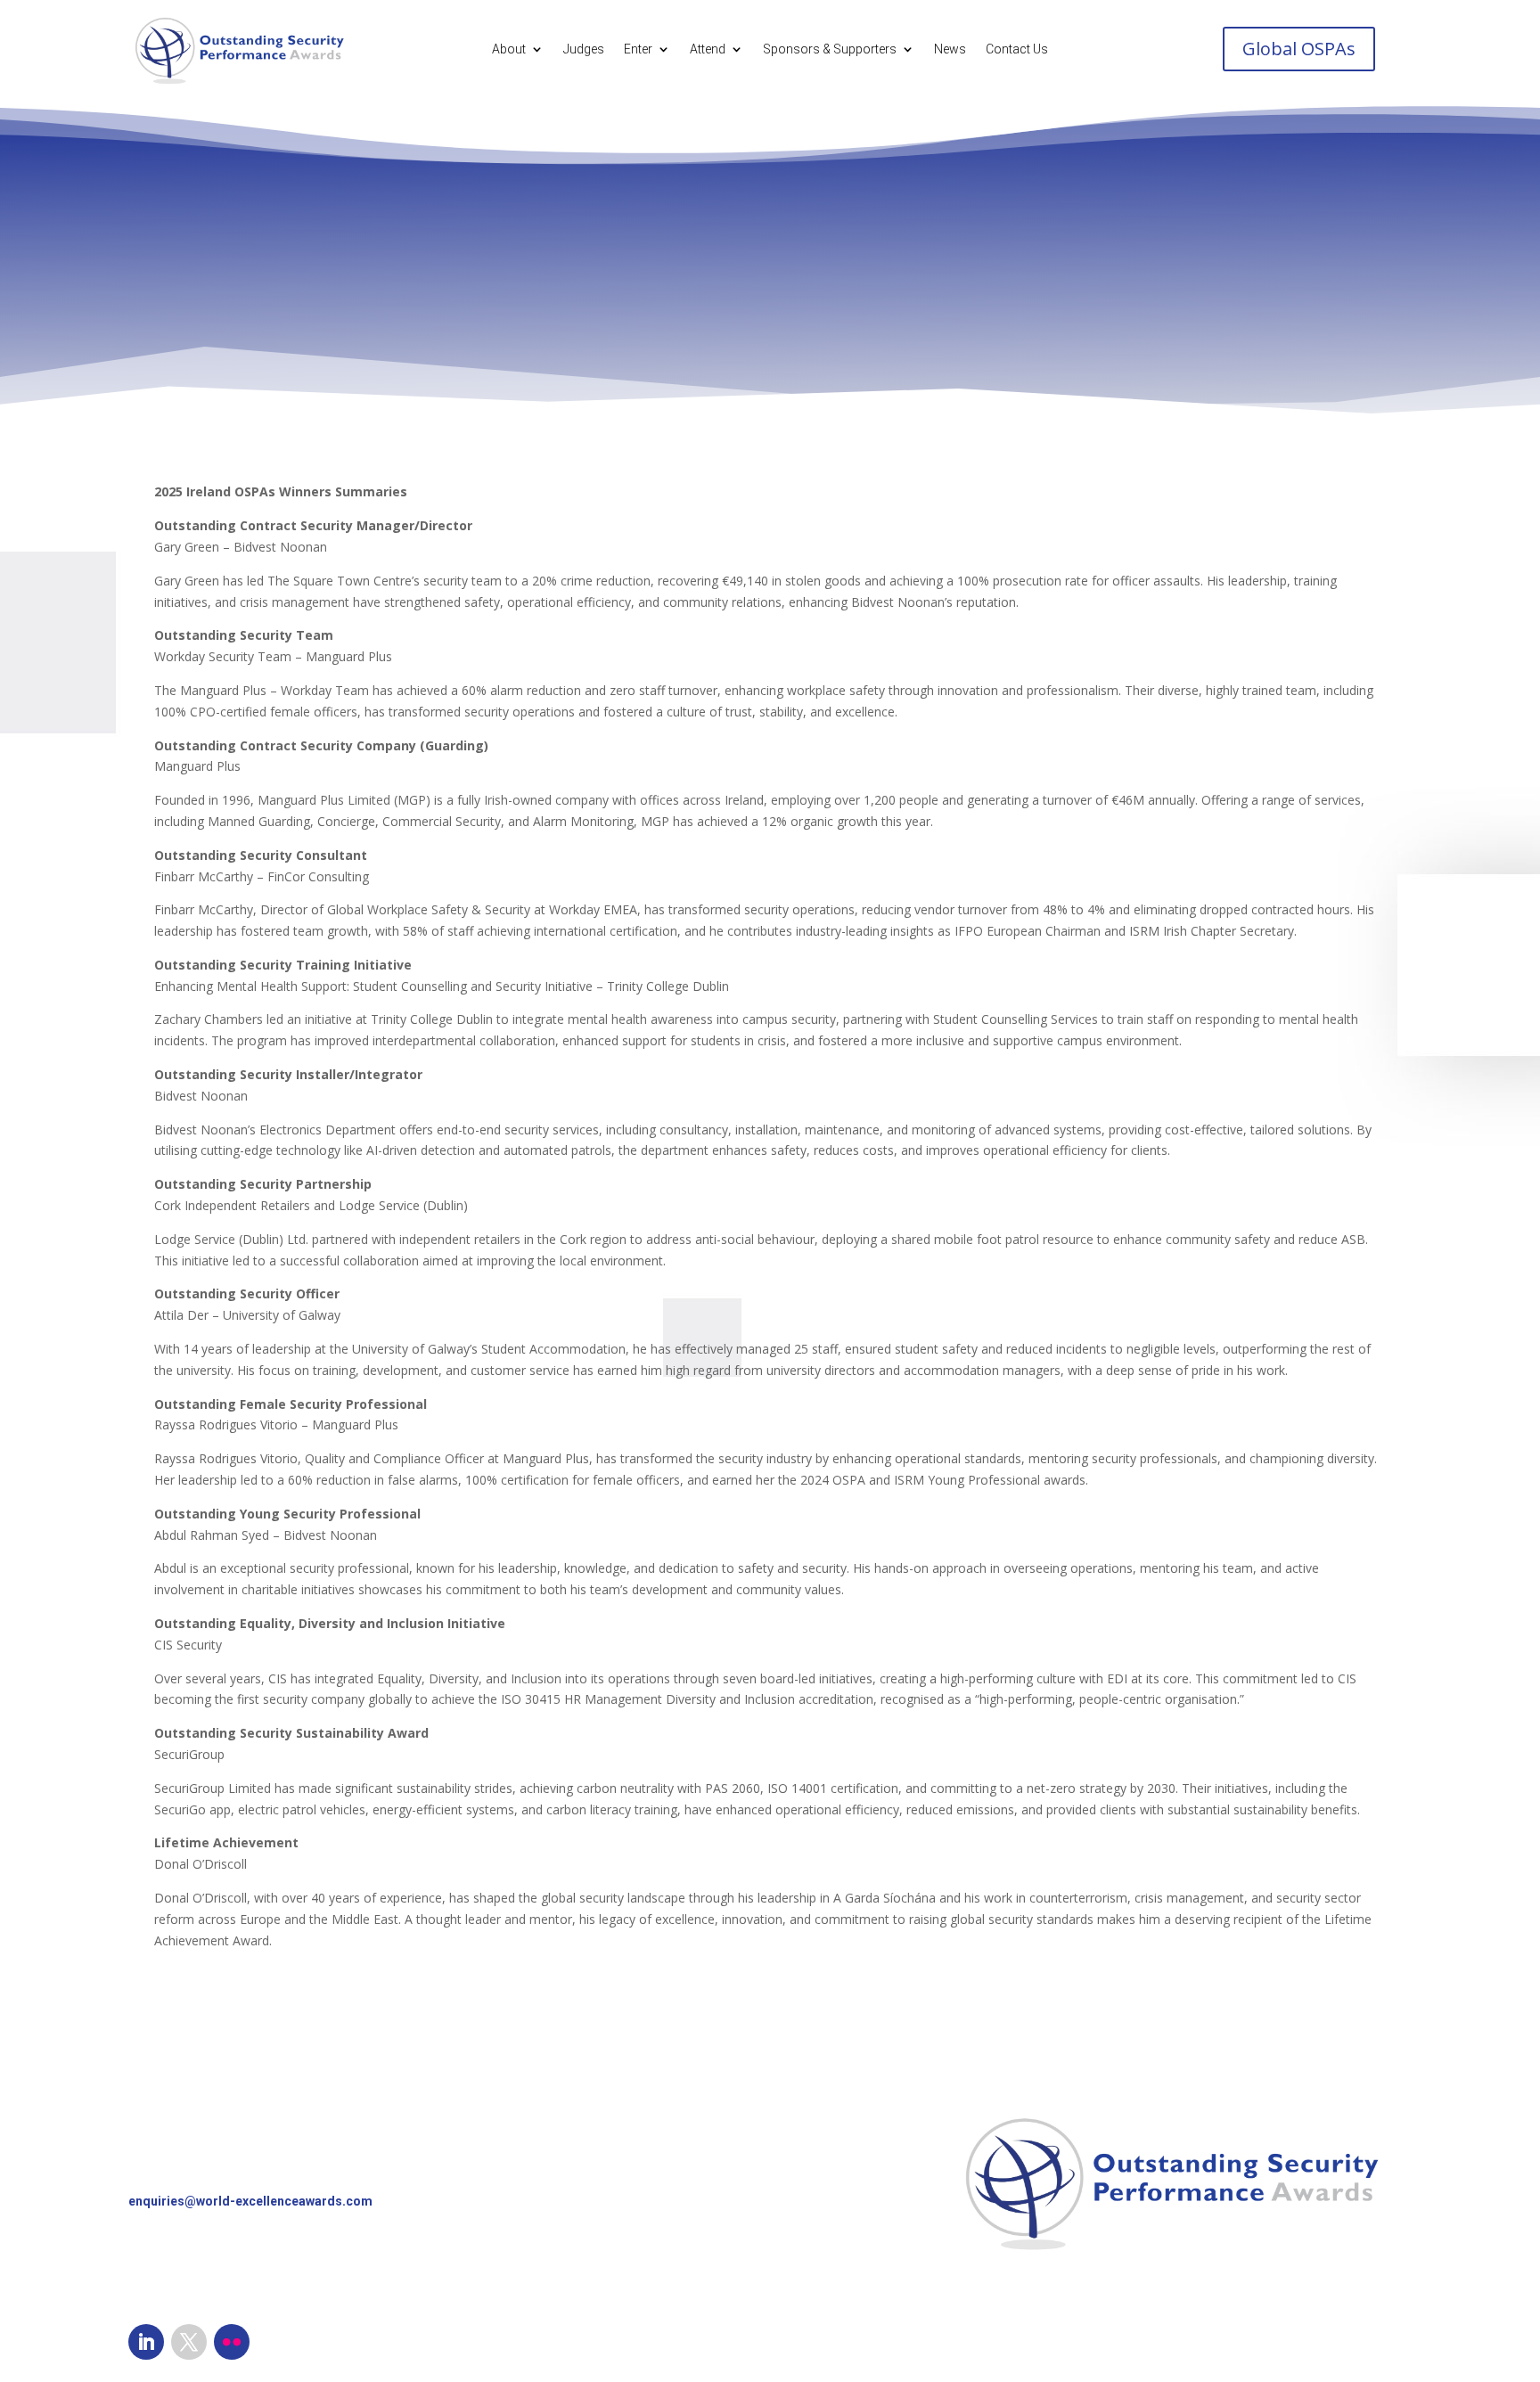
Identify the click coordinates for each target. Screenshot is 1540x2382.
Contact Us (1017, 49)
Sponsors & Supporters (830, 49)
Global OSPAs (1299, 49)
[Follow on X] (189, 2342)
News (950, 49)
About (509, 49)
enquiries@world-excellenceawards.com (250, 2201)
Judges (584, 49)
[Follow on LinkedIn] (146, 2342)
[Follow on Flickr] (232, 2342)
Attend (708, 49)
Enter (638, 49)
